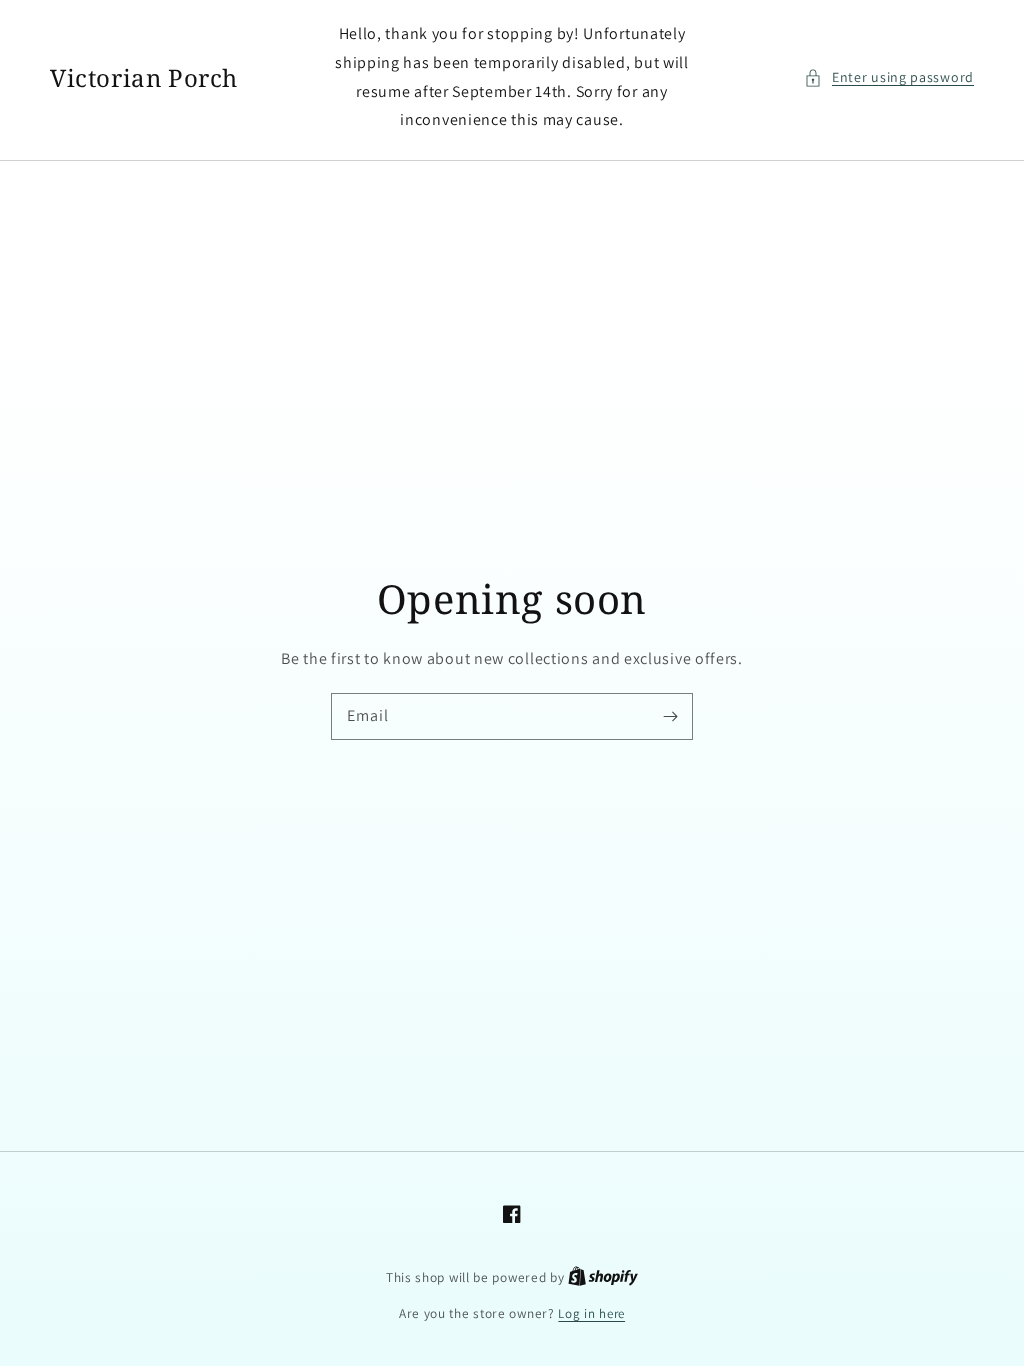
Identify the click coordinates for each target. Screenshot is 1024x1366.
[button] (889, 77)
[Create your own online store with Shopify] (603, 1277)
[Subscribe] (670, 716)
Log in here (591, 1313)
